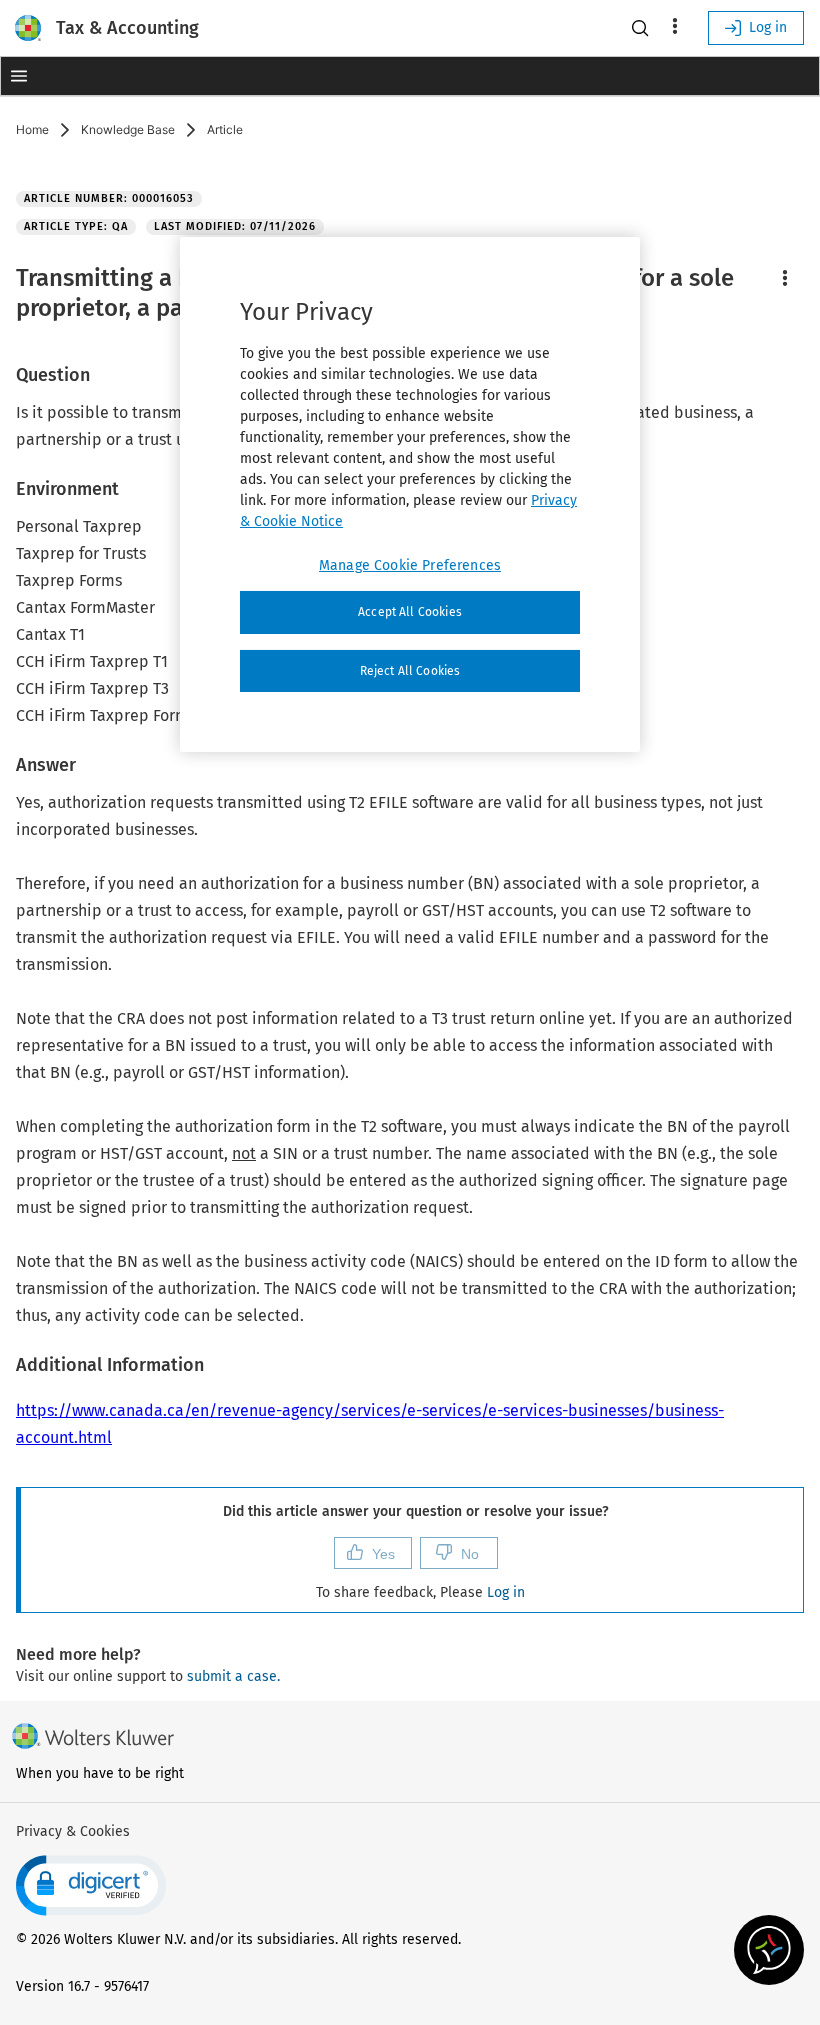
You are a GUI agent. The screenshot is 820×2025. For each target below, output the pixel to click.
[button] (18, 76)
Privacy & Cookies (73, 1831)
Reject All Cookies (410, 671)
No (470, 1554)
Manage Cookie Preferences (410, 565)
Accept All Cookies (410, 612)
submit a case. (233, 1676)
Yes (383, 1554)
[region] (410, 495)
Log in (768, 27)
